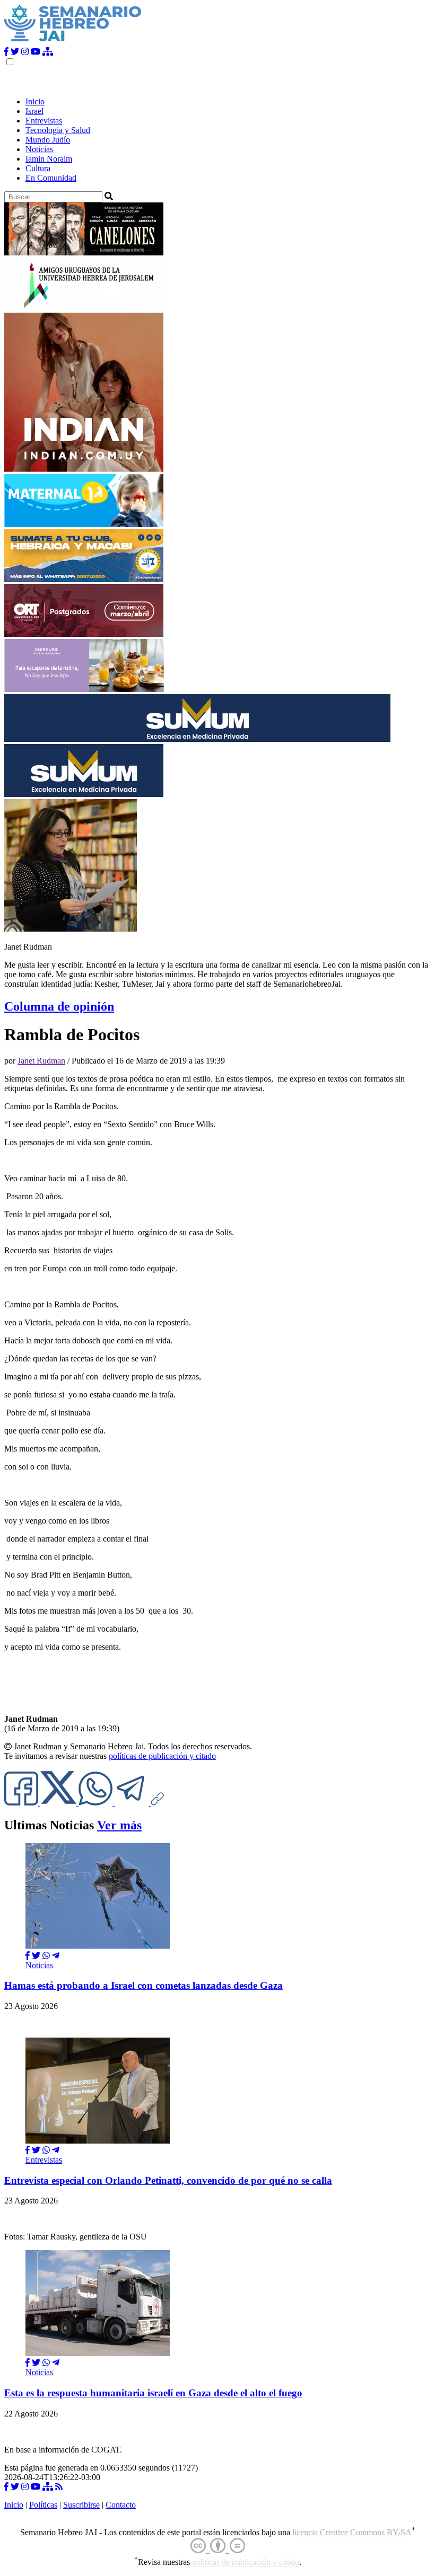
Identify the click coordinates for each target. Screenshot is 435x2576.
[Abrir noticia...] (98, 1946)
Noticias (39, 149)
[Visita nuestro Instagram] (25, 52)
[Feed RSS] (59, 2487)
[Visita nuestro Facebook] (6, 52)
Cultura (38, 168)
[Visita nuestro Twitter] (15, 52)
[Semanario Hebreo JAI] (73, 42)
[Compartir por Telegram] (133, 1803)
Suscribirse (81, 2505)
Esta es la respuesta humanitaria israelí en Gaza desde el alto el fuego (153, 2393)
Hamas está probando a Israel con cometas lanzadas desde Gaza (143, 1985)
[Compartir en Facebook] (28, 1956)
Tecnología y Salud (58, 130)
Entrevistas (44, 121)
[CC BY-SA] (218, 2546)
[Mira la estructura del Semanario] (48, 52)
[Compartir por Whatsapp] (46, 1956)
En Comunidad (51, 178)
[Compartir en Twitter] (36, 1956)
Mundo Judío (48, 140)
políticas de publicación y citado (162, 1756)
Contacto (121, 2505)
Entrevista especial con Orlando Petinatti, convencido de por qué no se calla (168, 2180)
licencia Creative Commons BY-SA (352, 2532)
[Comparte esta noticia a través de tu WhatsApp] (97, 1803)
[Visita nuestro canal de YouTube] (36, 52)
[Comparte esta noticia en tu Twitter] (59, 1803)
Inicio (35, 101)
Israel (34, 111)
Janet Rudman (41, 1061)
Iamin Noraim (49, 159)
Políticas (43, 2505)
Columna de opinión (59, 1006)
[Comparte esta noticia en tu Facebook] (22, 1803)
